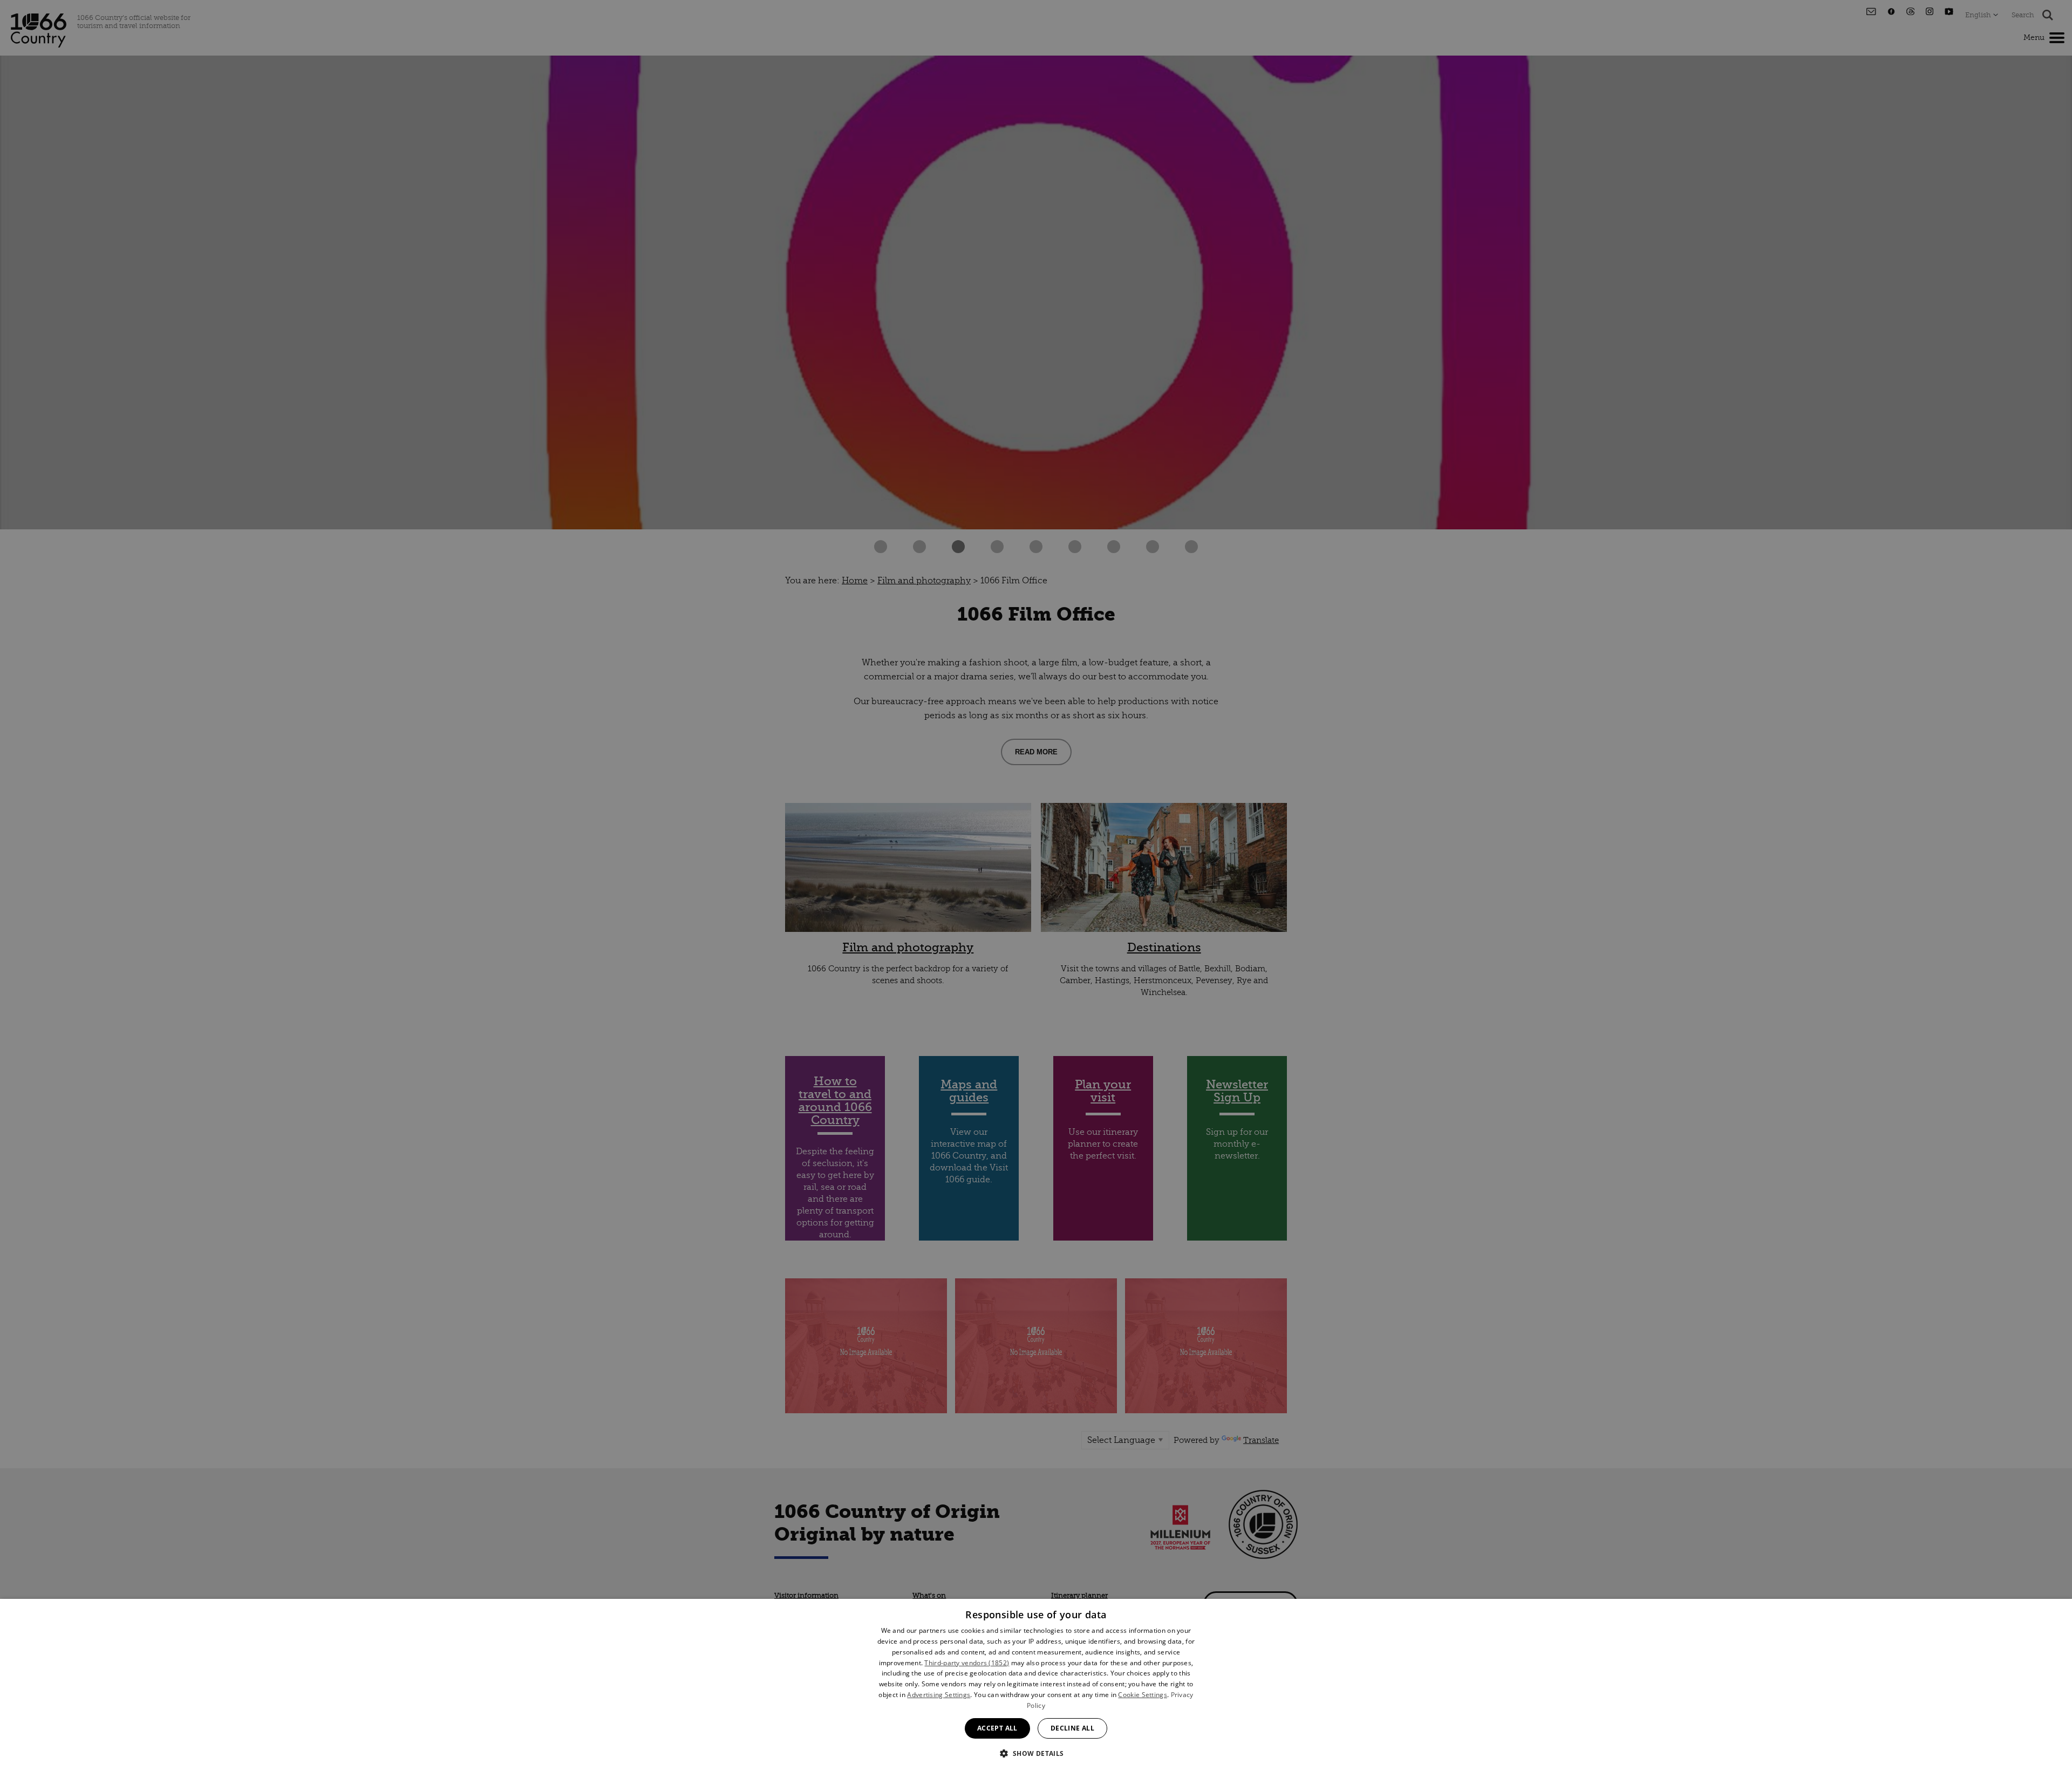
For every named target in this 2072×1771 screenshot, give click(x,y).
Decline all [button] (1072, 1728)
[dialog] (1036, 1685)
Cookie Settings (1143, 1695)
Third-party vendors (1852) (967, 1663)
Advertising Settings (939, 1695)
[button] (1036, 1752)
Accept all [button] (997, 1728)
